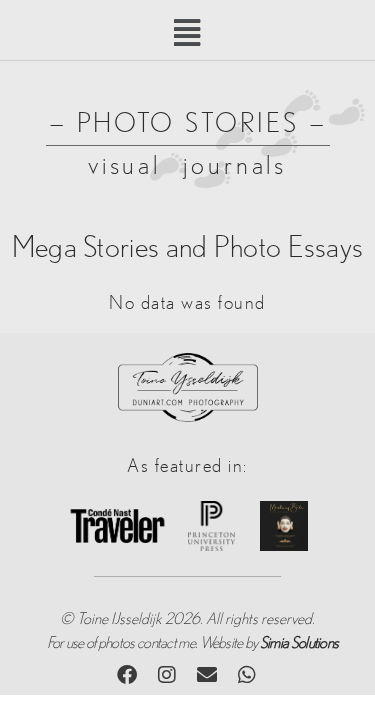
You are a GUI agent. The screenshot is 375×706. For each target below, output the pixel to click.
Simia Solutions (299, 643)
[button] (187, 33)
